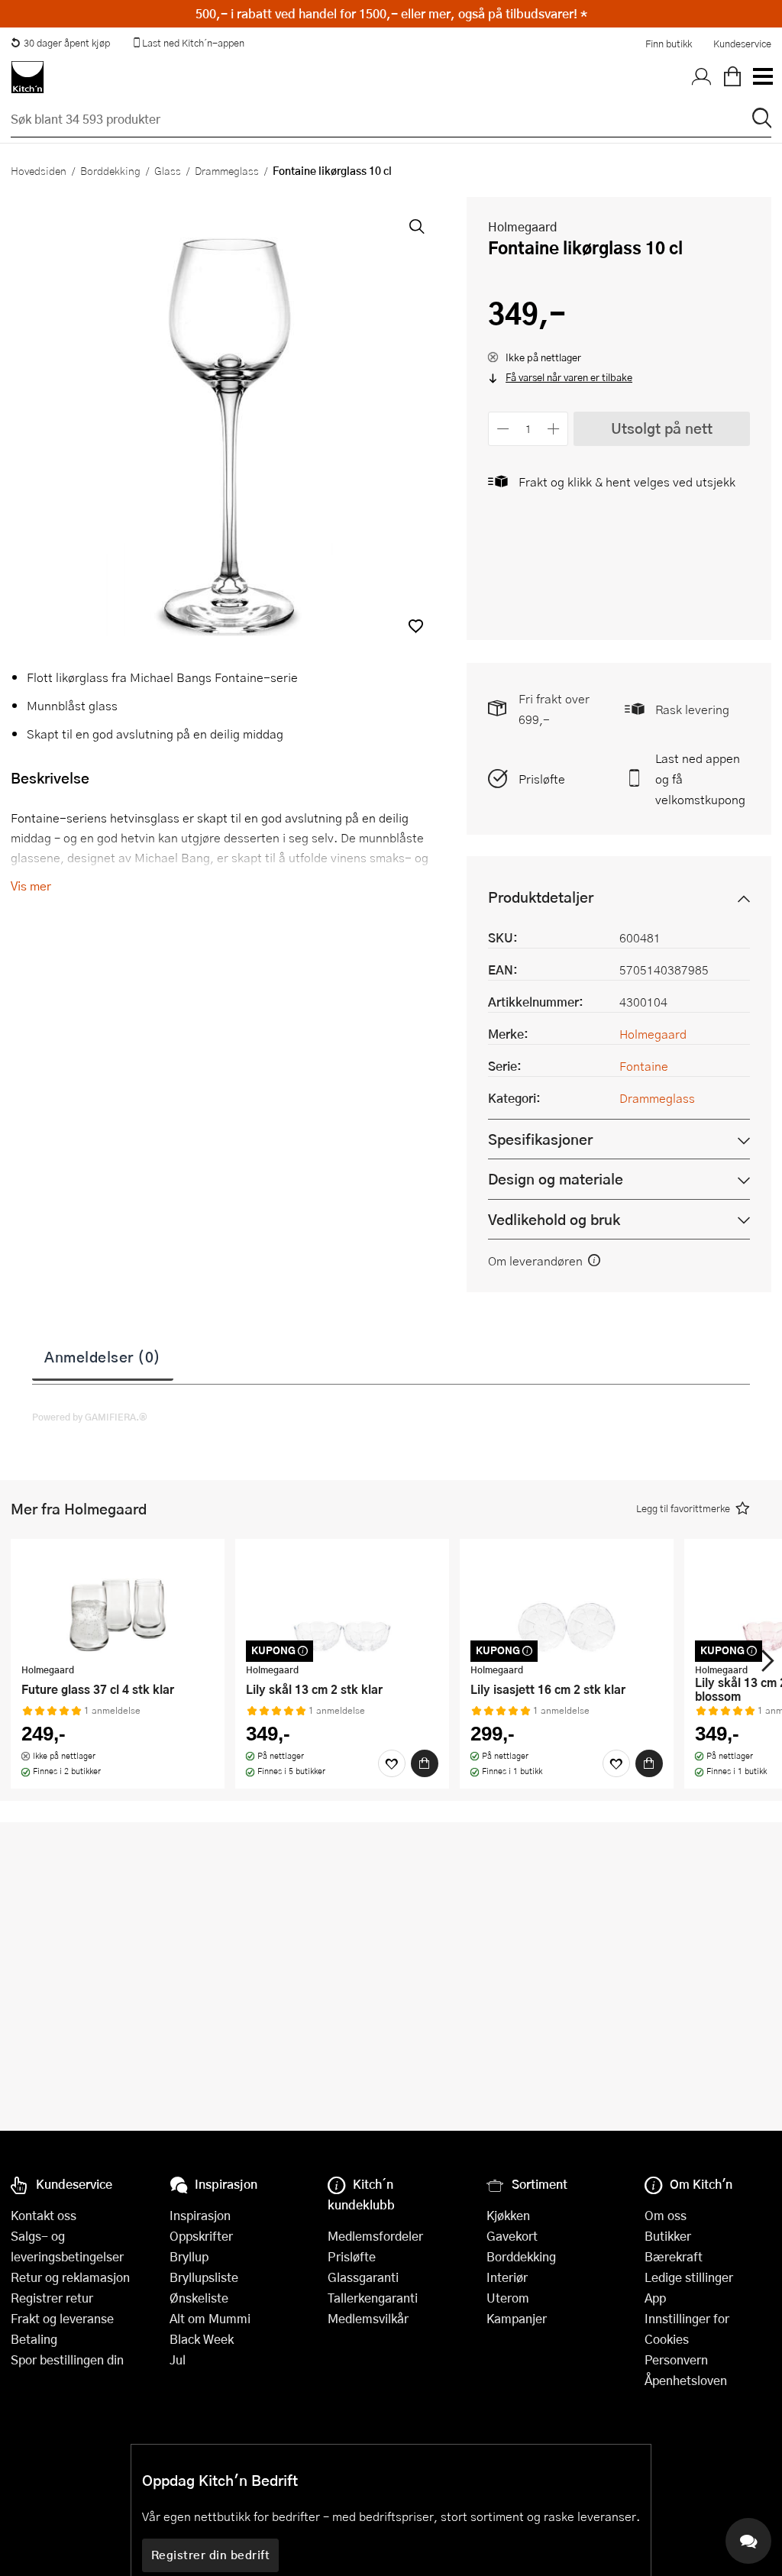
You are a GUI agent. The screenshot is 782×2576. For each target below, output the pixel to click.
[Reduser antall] (503, 429)
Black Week (202, 2339)
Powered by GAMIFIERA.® (90, 1417)
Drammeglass (227, 170)
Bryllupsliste (204, 2277)
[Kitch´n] (27, 77)
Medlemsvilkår (368, 2318)
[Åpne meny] (762, 77)
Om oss (666, 2215)
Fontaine (644, 1066)
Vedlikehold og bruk (554, 1219)
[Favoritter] (392, 1763)
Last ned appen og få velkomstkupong (700, 779)
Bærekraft (674, 2256)
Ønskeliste (199, 2298)
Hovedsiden (39, 170)
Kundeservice (742, 44)
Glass (168, 170)
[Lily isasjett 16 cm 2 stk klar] (567, 1603)
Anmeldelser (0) (103, 1356)
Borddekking (110, 170)
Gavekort (512, 2236)
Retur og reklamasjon (70, 2277)
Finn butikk (669, 44)
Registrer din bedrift (211, 2555)
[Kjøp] (425, 1763)
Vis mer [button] (31, 886)
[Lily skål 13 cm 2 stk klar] (342, 1603)
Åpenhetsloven (686, 2380)
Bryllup (189, 2256)
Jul (178, 2359)
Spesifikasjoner (540, 1139)
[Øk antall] (554, 429)
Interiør (507, 2277)
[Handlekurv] (732, 77)
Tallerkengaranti (373, 2298)
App (655, 2298)
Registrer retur (52, 2298)
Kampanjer (517, 2318)
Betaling (34, 2339)
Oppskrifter (201, 2236)
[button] (416, 626)
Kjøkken (508, 2215)
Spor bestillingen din (67, 2359)
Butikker (668, 2236)
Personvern (676, 2359)
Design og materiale (556, 1179)
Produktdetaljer (541, 897)
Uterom (508, 2298)
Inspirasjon (200, 2215)
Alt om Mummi (210, 2318)
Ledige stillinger (689, 2277)
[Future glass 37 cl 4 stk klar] (118, 1603)
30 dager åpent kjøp (67, 43)
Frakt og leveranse (62, 2318)
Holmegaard (522, 226)
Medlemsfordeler (375, 2236)
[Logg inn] (702, 77)
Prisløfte (542, 779)
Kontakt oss (44, 2215)
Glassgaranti (363, 2277)
